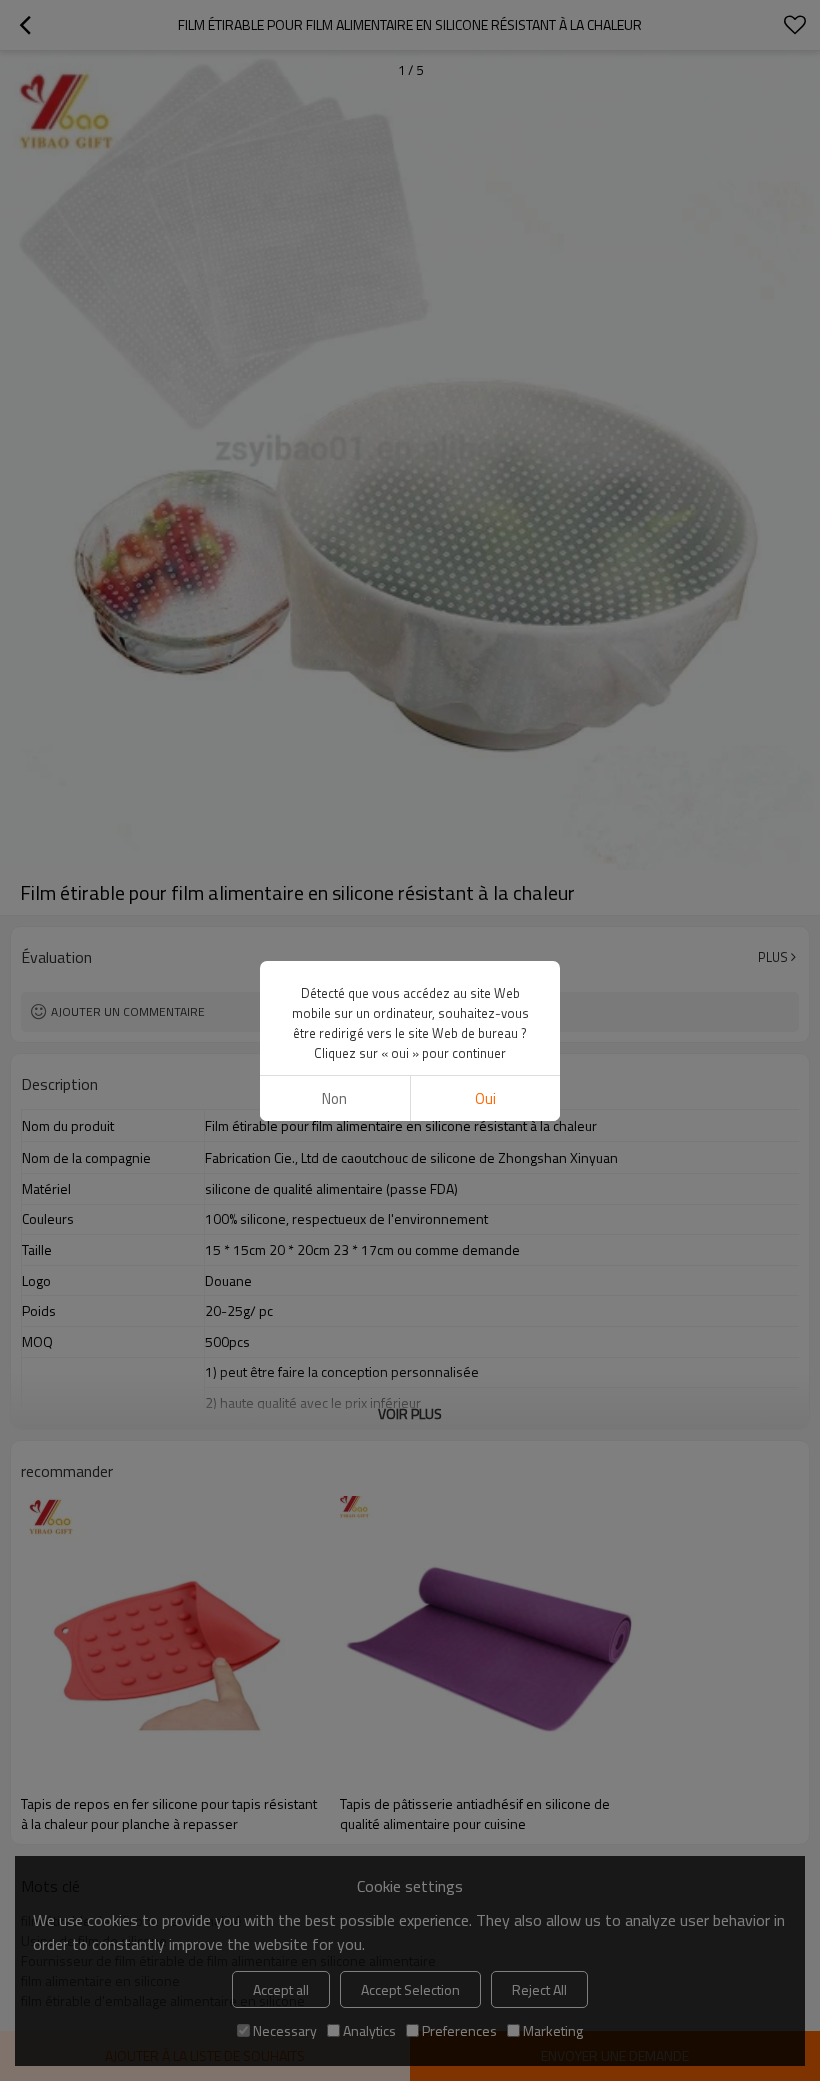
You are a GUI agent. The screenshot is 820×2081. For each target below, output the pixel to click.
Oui (485, 1098)
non (334, 1098)
